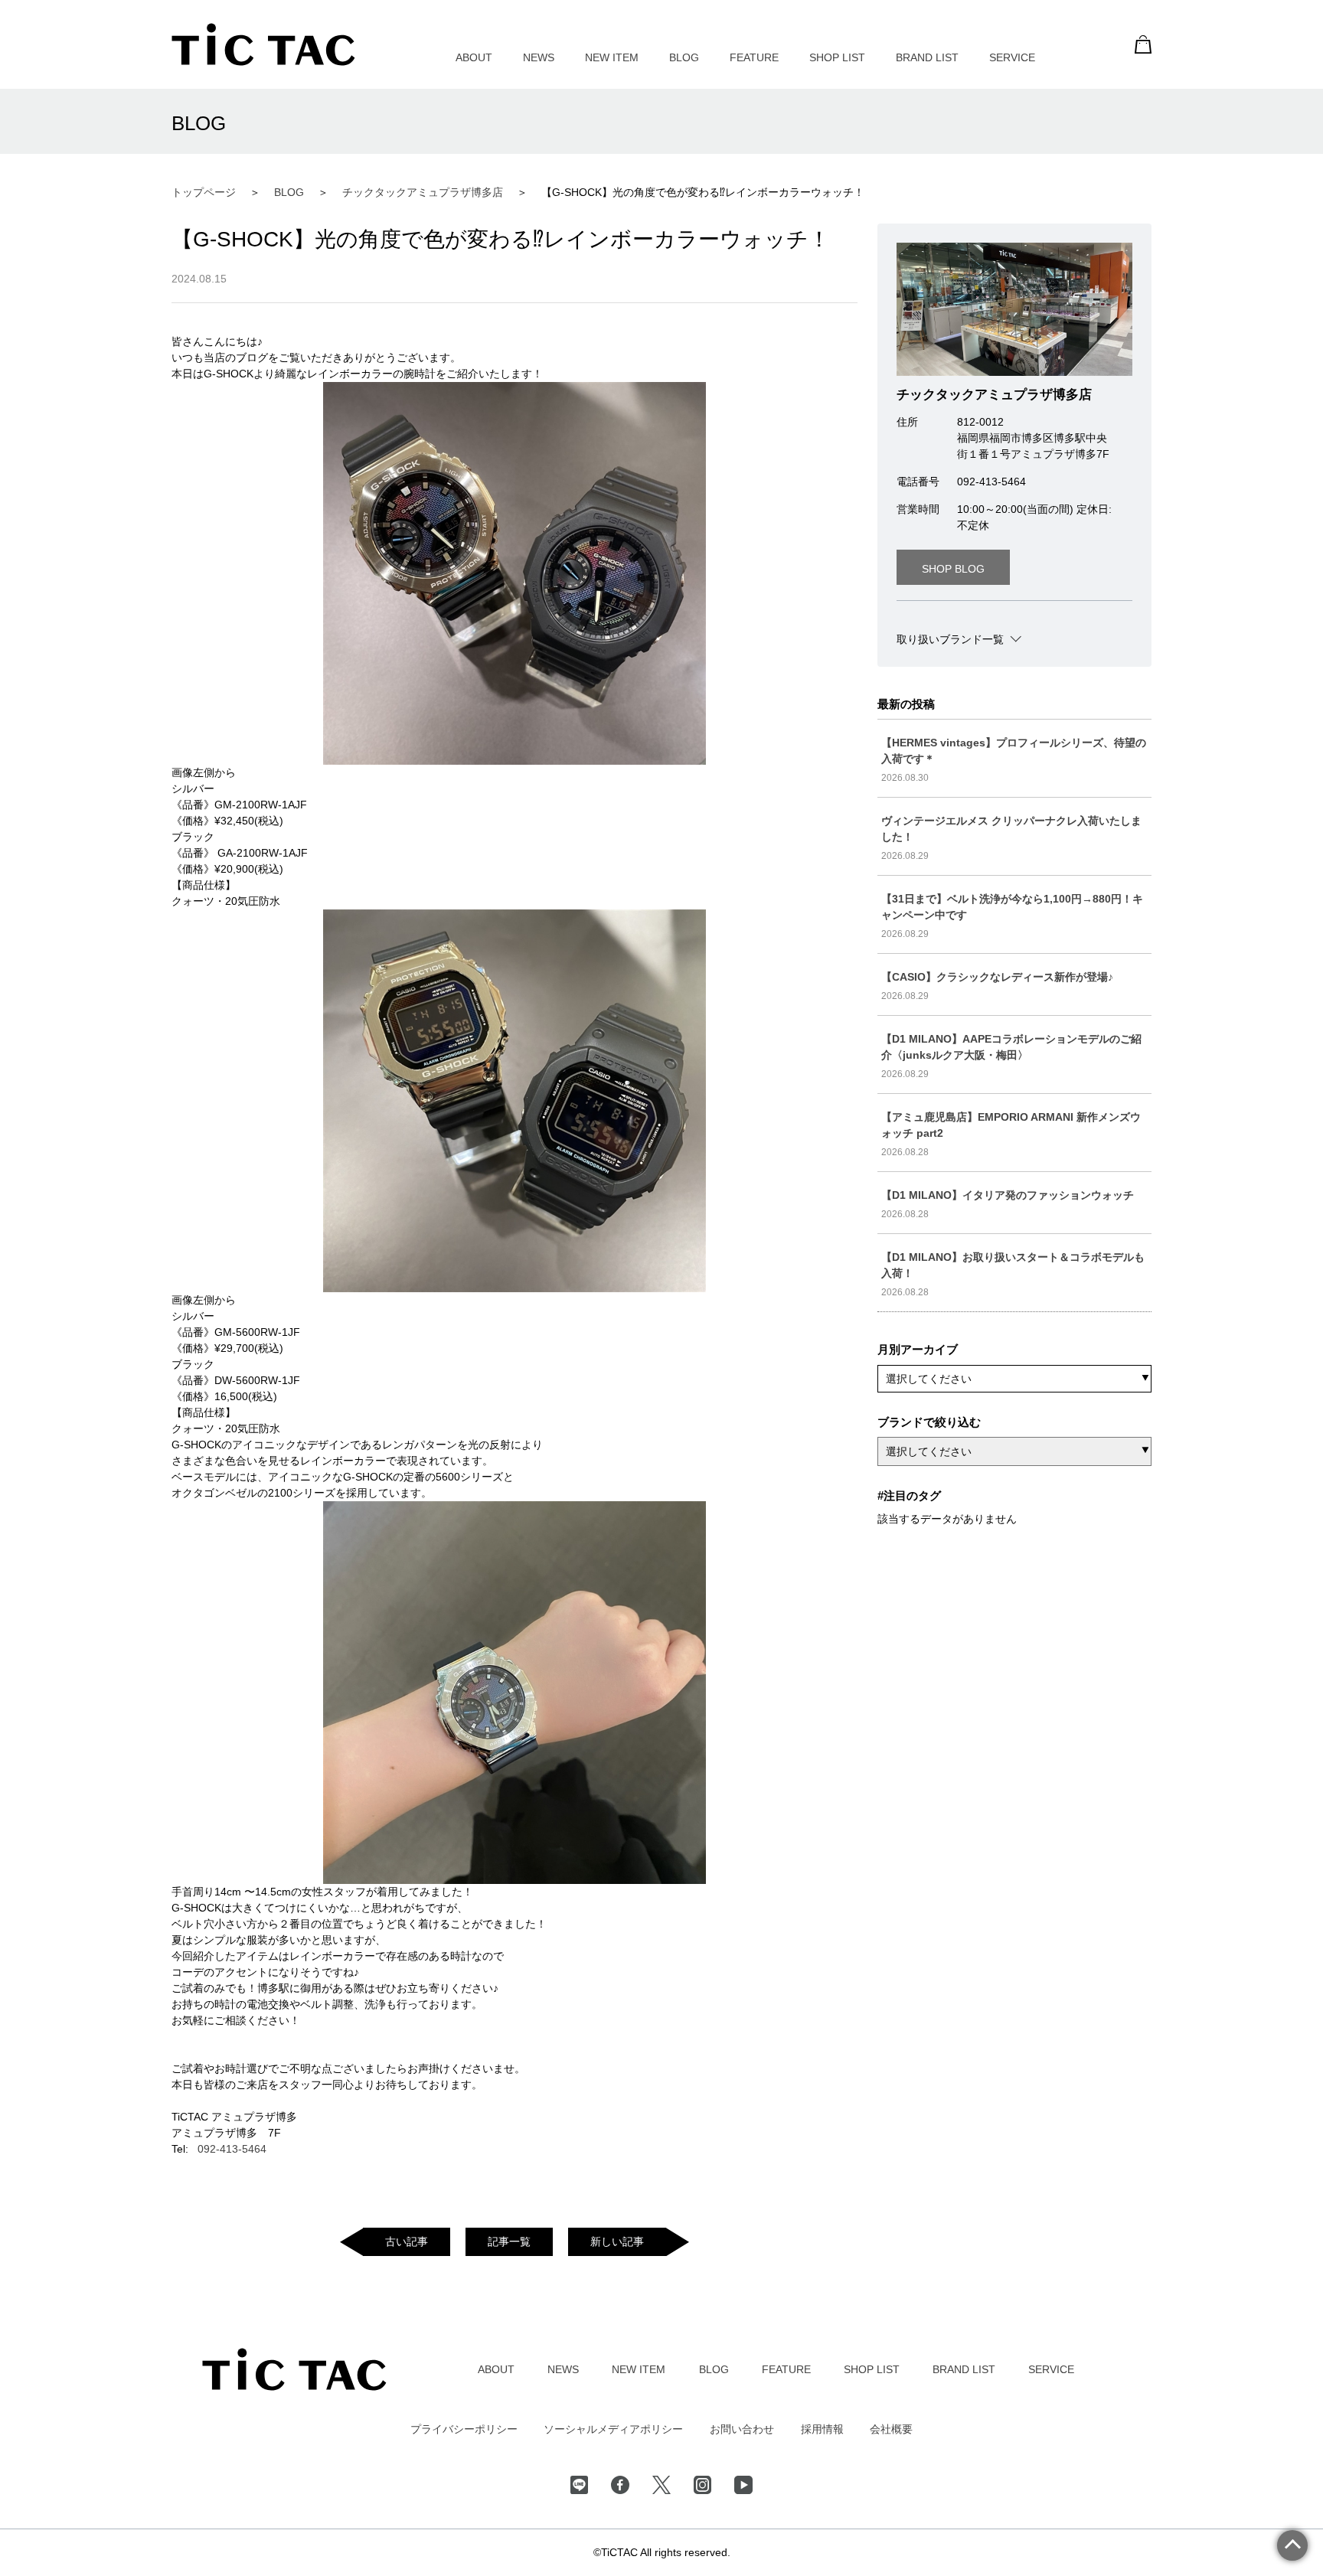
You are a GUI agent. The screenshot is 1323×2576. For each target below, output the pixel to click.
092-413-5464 (232, 2149)
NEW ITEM (612, 57)
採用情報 (822, 2429)
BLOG (684, 57)
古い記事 (407, 2241)
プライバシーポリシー (464, 2429)
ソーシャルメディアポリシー (613, 2429)
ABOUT (474, 57)
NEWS (539, 57)
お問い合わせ (742, 2429)
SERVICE (1012, 57)
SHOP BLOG (953, 569)
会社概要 (891, 2429)
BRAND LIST (927, 57)
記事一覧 (509, 2241)
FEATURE (754, 57)
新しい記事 (617, 2241)
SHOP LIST (837, 57)
